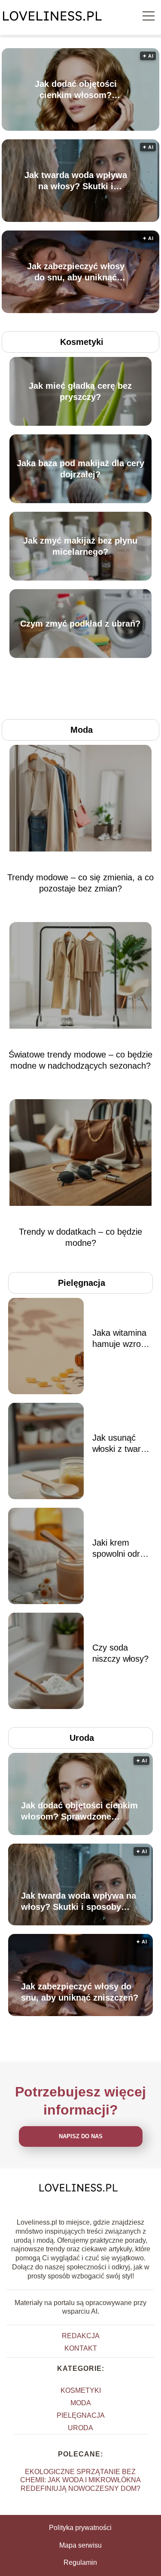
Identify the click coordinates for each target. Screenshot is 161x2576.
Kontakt (81, 2348)
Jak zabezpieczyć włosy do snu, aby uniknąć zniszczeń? (76, 272)
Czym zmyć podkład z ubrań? (80, 624)
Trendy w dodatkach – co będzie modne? (80, 1237)
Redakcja (81, 2336)
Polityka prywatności (80, 2528)
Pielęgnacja (82, 1283)
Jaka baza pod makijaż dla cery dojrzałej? (80, 469)
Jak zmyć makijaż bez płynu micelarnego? (80, 546)
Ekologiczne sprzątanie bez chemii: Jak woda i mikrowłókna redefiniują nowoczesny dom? (80, 2480)
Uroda (82, 1738)
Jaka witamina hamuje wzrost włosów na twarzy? (120, 1339)
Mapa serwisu (80, 2545)
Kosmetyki (82, 342)
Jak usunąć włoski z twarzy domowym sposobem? (121, 1444)
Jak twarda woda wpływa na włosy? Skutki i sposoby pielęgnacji (76, 181)
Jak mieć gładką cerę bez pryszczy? (80, 391)
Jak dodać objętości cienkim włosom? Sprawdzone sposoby (76, 90)
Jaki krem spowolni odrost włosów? (122, 1549)
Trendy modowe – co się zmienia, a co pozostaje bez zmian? (80, 883)
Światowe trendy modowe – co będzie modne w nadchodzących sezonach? (80, 1060)
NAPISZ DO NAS (81, 2136)
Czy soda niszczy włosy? (120, 1653)
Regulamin (80, 2562)
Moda (82, 730)
